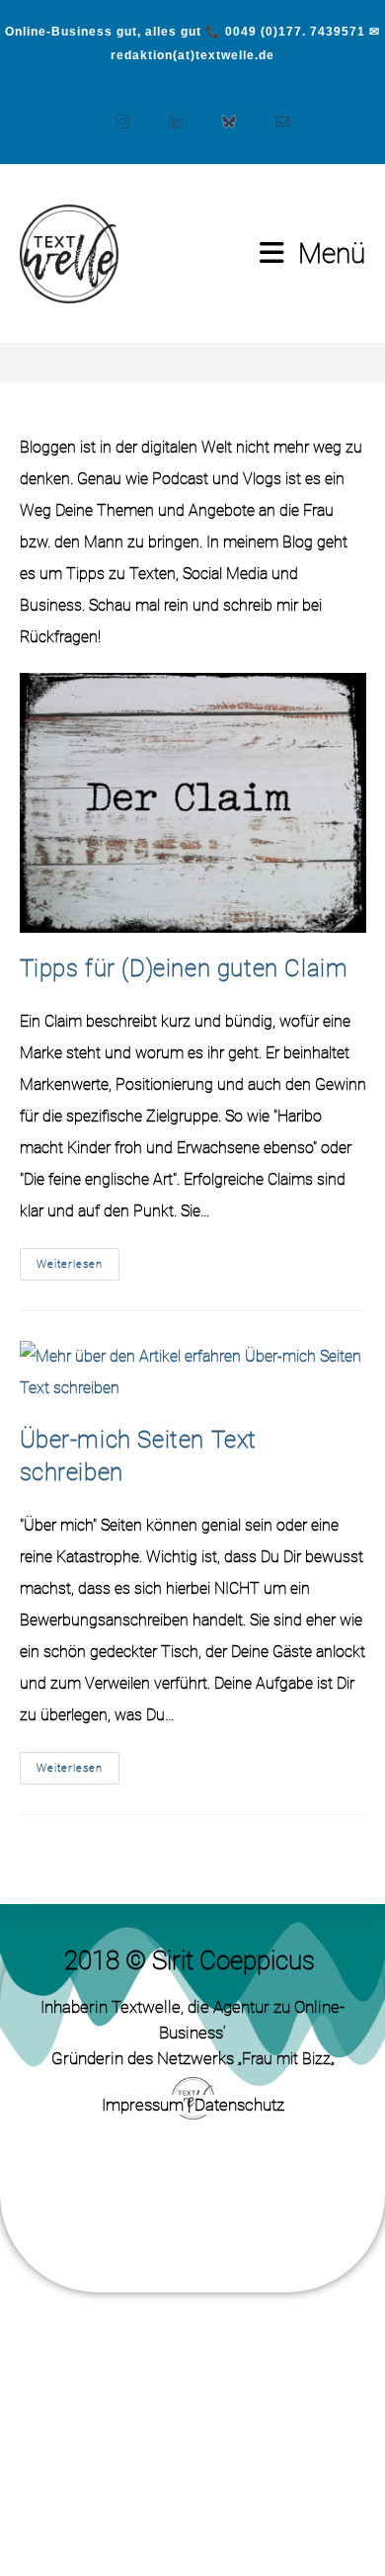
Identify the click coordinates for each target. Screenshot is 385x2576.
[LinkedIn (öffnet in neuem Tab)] (166, 112)
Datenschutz (239, 2105)
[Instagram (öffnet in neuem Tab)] (113, 112)
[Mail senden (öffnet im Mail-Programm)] (272, 112)
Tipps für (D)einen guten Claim (184, 968)
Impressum (143, 2105)
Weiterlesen (78, 1259)
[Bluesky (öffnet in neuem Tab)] (219, 112)
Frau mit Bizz (286, 2059)
